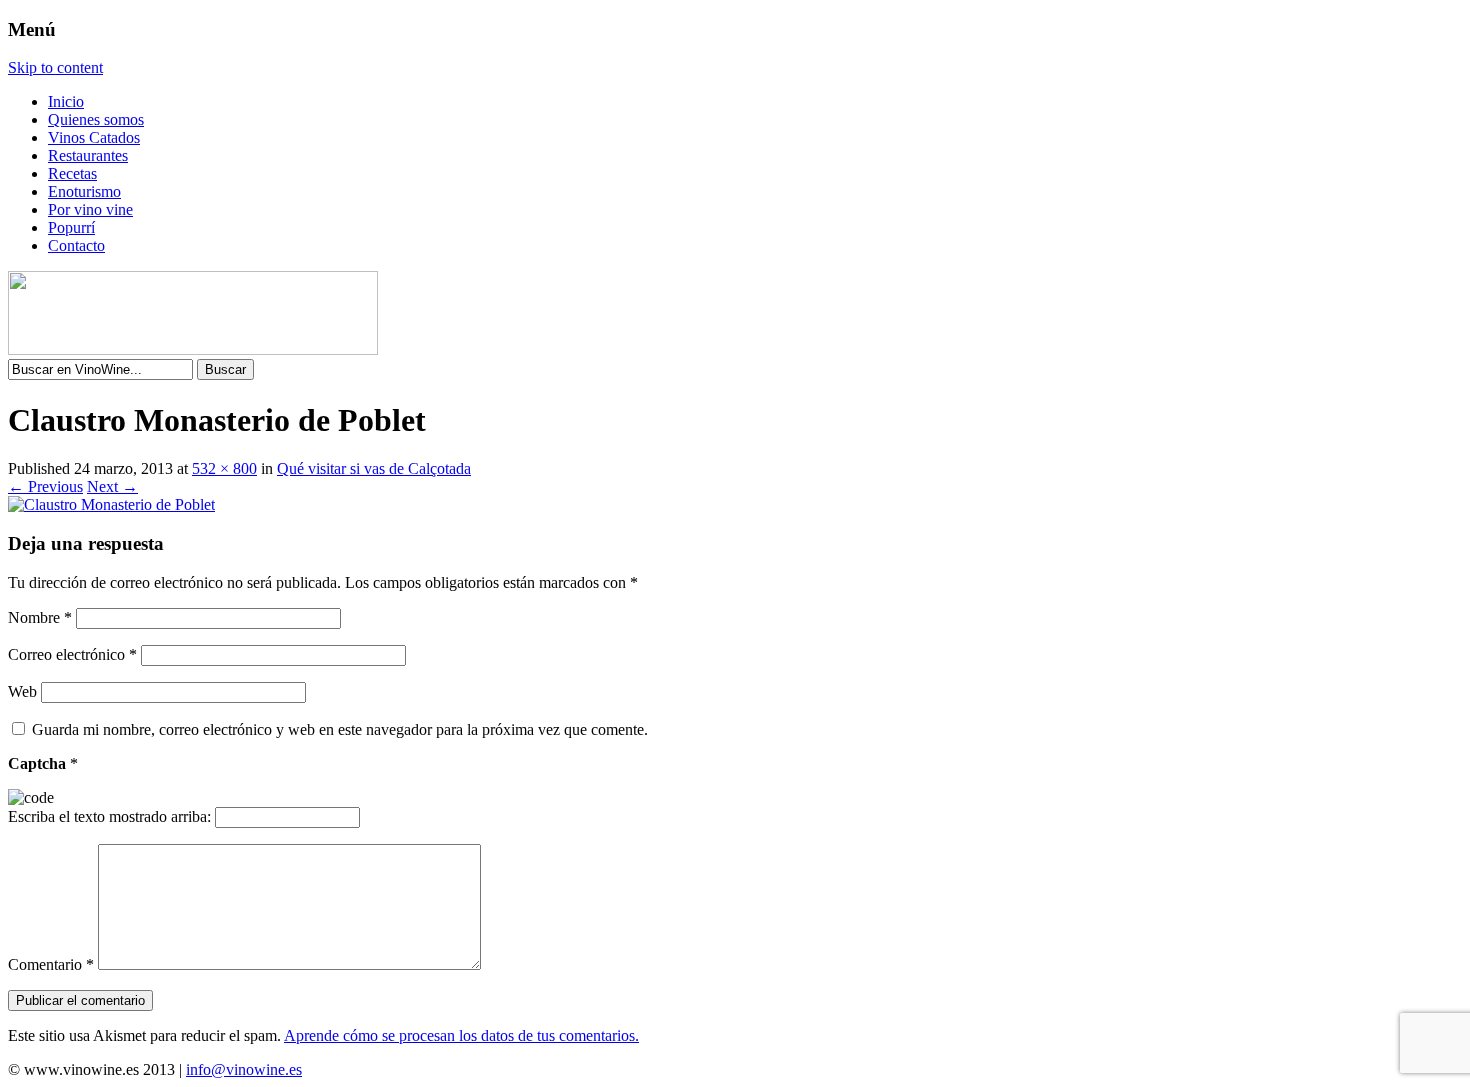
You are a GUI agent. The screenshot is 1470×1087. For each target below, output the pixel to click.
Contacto (76, 245)
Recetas (72, 173)
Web (22, 691)
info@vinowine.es (244, 1069)
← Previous (45, 486)
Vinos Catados (94, 137)
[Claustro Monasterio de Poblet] (111, 504)
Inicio (66, 101)
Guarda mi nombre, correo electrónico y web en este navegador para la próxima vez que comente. (340, 729)
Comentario (51, 964)
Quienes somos (96, 119)
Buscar (225, 369)
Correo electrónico (72, 654)
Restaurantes (88, 155)
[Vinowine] (193, 349)
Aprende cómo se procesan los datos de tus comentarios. (461, 1035)
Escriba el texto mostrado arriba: (109, 816)
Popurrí (71, 227)
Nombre (40, 617)
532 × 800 (224, 468)
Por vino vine (90, 209)
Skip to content (55, 67)
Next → (112, 486)
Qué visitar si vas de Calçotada (374, 468)
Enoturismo (84, 191)
